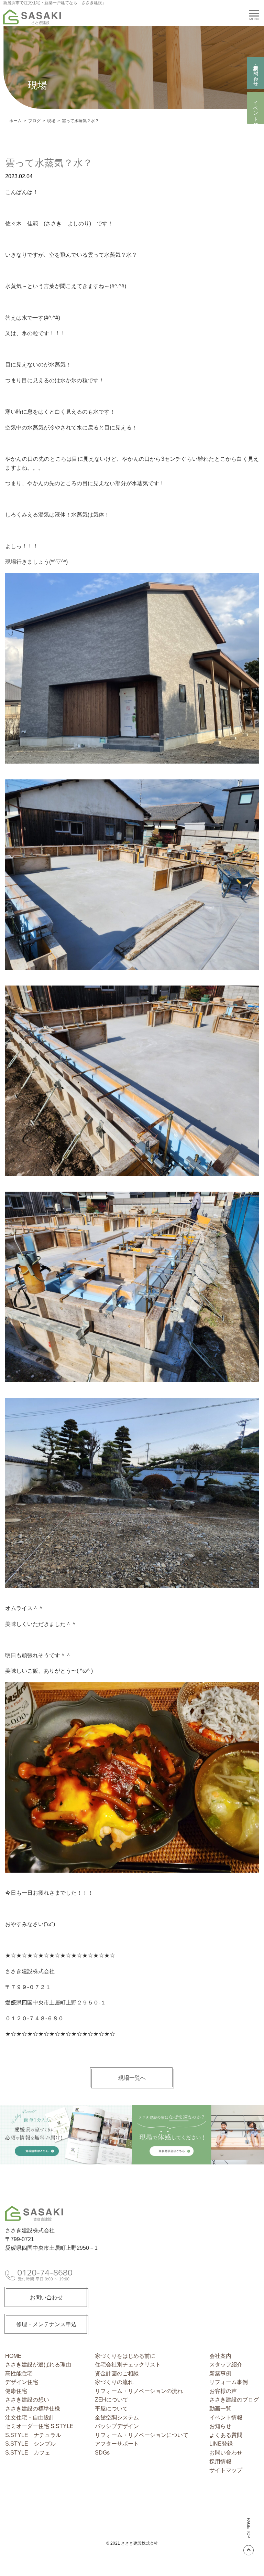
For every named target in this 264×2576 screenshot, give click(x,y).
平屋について (111, 2409)
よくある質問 (226, 2435)
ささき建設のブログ (234, 2400)
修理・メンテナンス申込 (46, 2324)
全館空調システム (117, 2418)
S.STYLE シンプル (30, 2444)
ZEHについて (112, 2400)
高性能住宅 (19, 2373)
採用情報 (220, 2462)
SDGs (102, 2453)
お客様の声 (223, 2391)
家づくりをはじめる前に (125, 2356)
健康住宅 (16, 2391)
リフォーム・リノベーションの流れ (139, 2391)
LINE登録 (221, 2444)
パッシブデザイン (117, 2426)
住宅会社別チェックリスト (128, 2365)
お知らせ (220, 2426)
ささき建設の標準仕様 (33, 2409)
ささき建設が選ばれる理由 (38, 2365)
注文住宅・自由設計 (30, 2418)
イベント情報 (256, 108)
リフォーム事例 (229, 2382)
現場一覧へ (132, 2078)
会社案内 (220, 2356)
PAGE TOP (249, 2528)
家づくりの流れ (114, 2382)
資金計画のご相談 (117, 2373)
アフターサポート (117, 2444)
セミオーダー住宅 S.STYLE (39, 2426)
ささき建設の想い (27, 2400)
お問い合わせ (46, 2297)
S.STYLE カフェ (28, 2453)
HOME (13, 2356)
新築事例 (220, 2373)
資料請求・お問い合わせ (256, 73)
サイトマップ (226, 2470)
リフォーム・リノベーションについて (142, 2435)
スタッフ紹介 (226, 2365)
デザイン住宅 (22, 2382)
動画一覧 (220, 2409)
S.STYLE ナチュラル (33, 2435)
